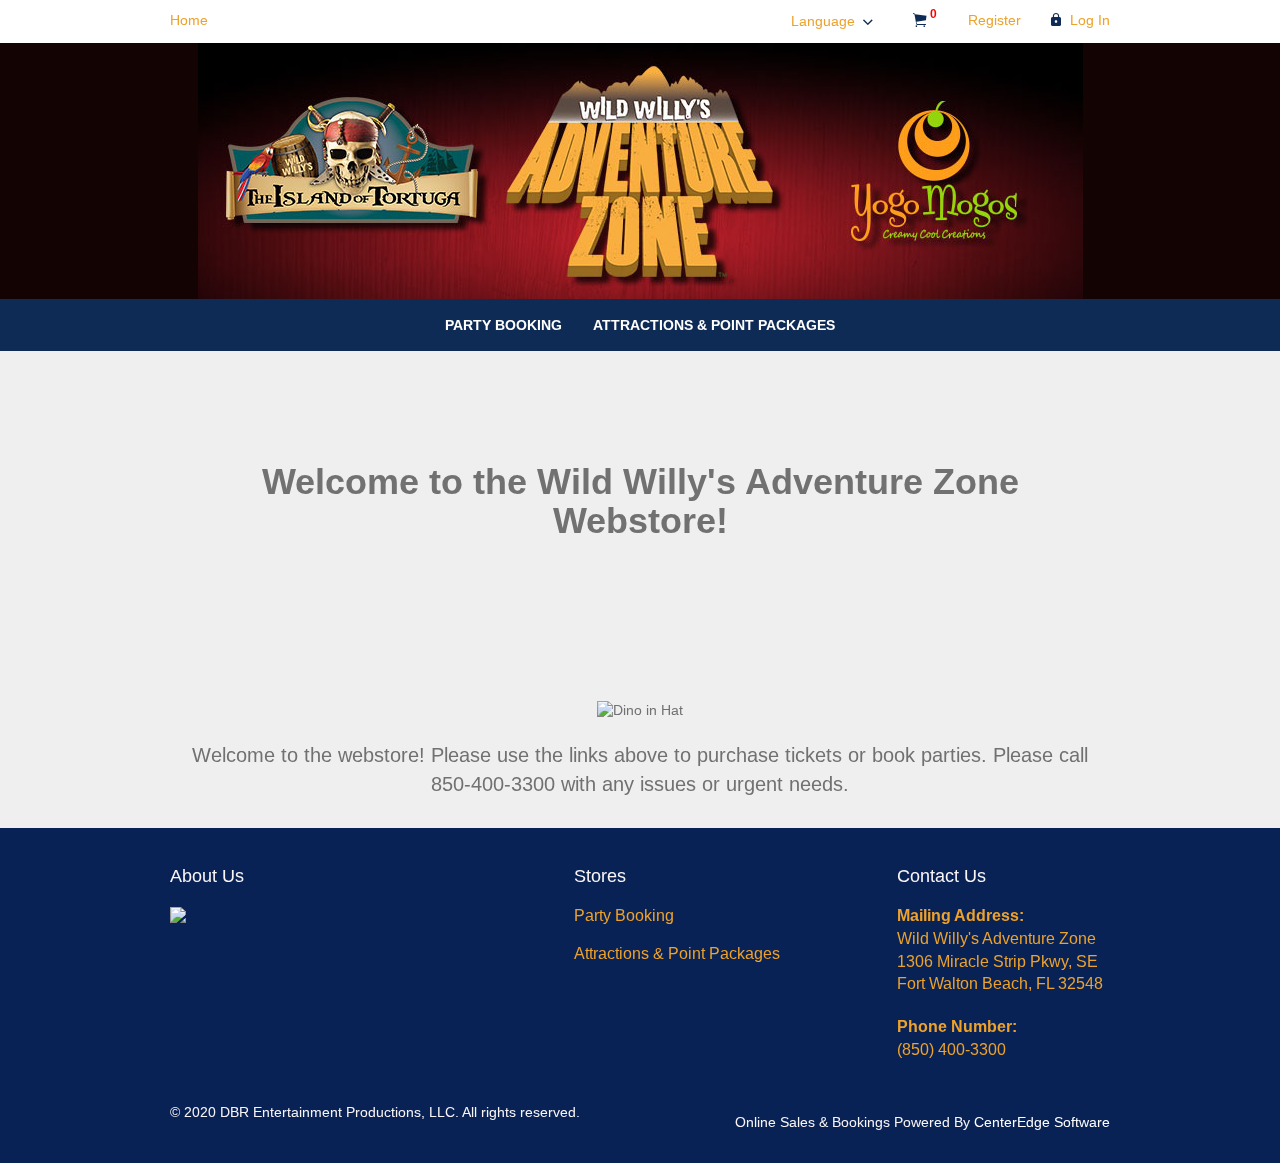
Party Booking (503, 325)
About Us (207, 876)
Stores (600, 876)
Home (189, 20)
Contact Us (941, 876)
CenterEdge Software (1042, 1122)
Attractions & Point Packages (714, 325)
